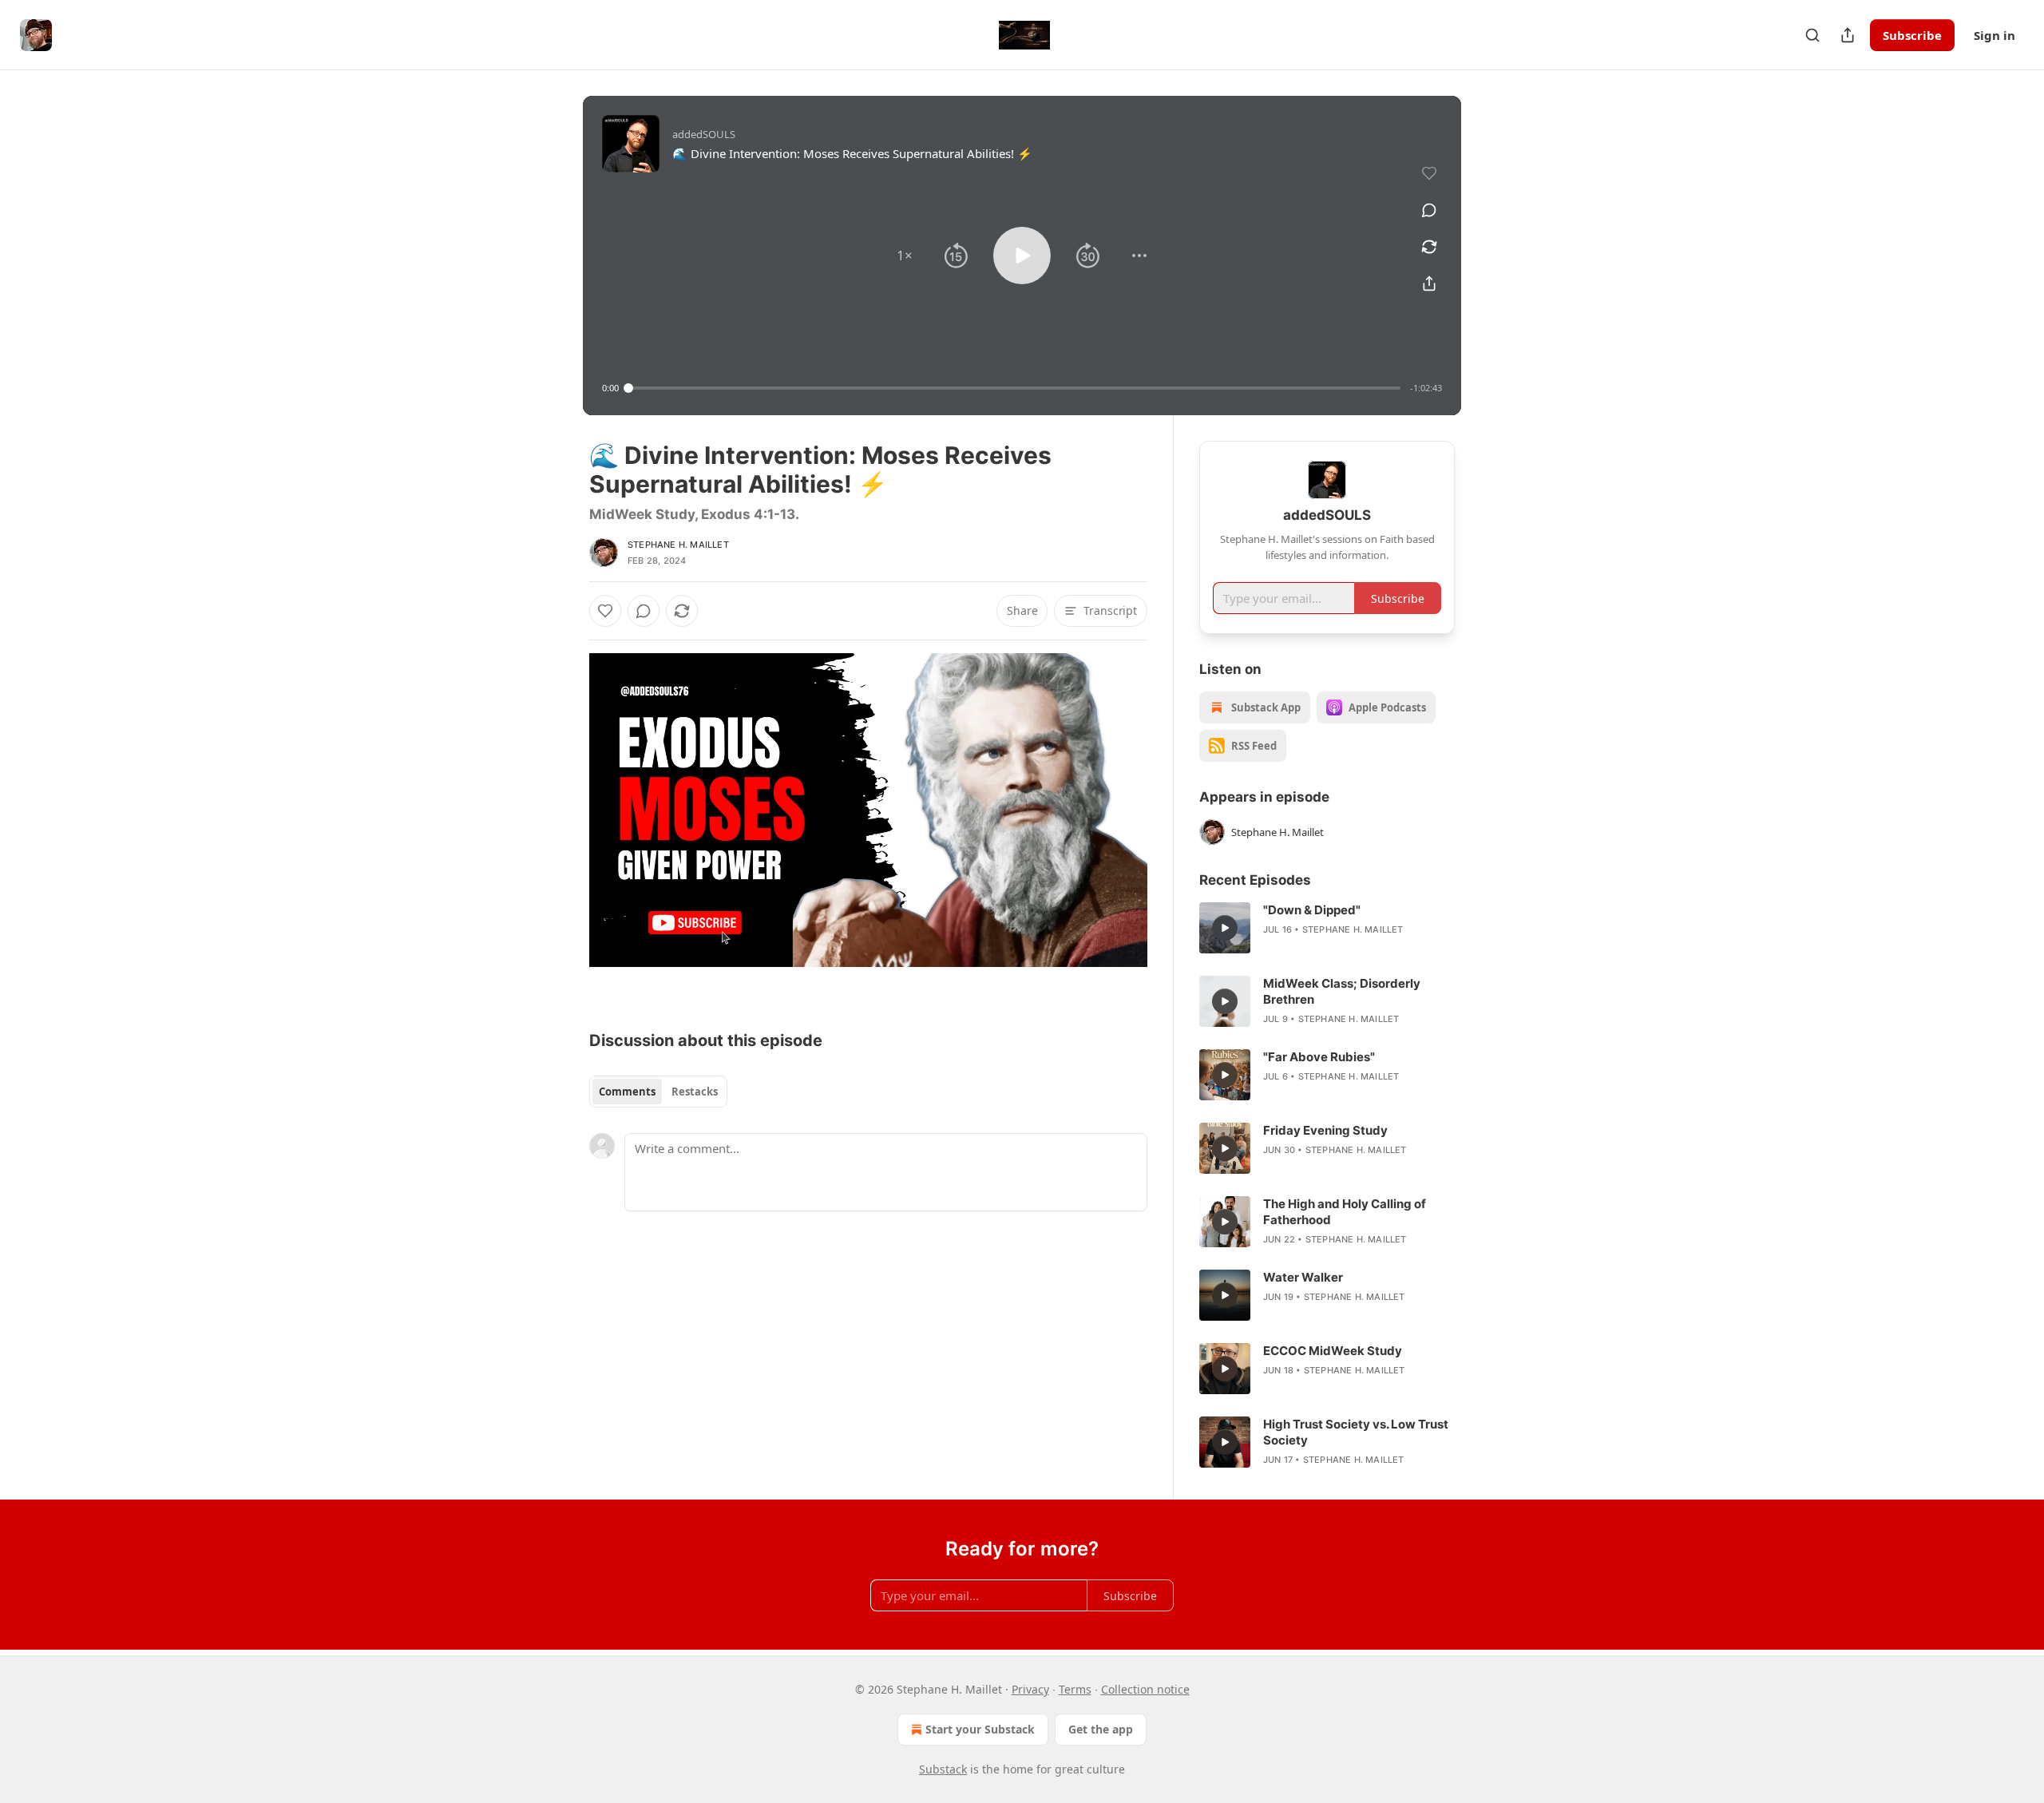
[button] (905, 256)
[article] (1327, 928)
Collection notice (1145, 1689)
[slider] (1014, 388)
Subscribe (1912, 35)
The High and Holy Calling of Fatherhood (1345, 1212)
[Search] (1812, 35)
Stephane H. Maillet (678, 545)
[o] (1225, 928)
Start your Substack (980, 1729)
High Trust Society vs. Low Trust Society (1356, 1432)
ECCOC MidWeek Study (1333, 1351)
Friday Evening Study (1325, 1130)
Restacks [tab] (695, 1092)
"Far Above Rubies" (1319, 1057)
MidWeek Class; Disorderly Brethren (1342, 991)
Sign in (1994, 35)
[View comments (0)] (1429, 210)
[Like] (605, 611)
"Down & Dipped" (1312, 910)
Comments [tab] (627, 1092)
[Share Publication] (1848, 35)
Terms (1075, 1689)
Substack (943, 1769)
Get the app (1101, 1729)
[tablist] (658, 1092)
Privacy (1030, 1689)
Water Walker (1303, 1277)
